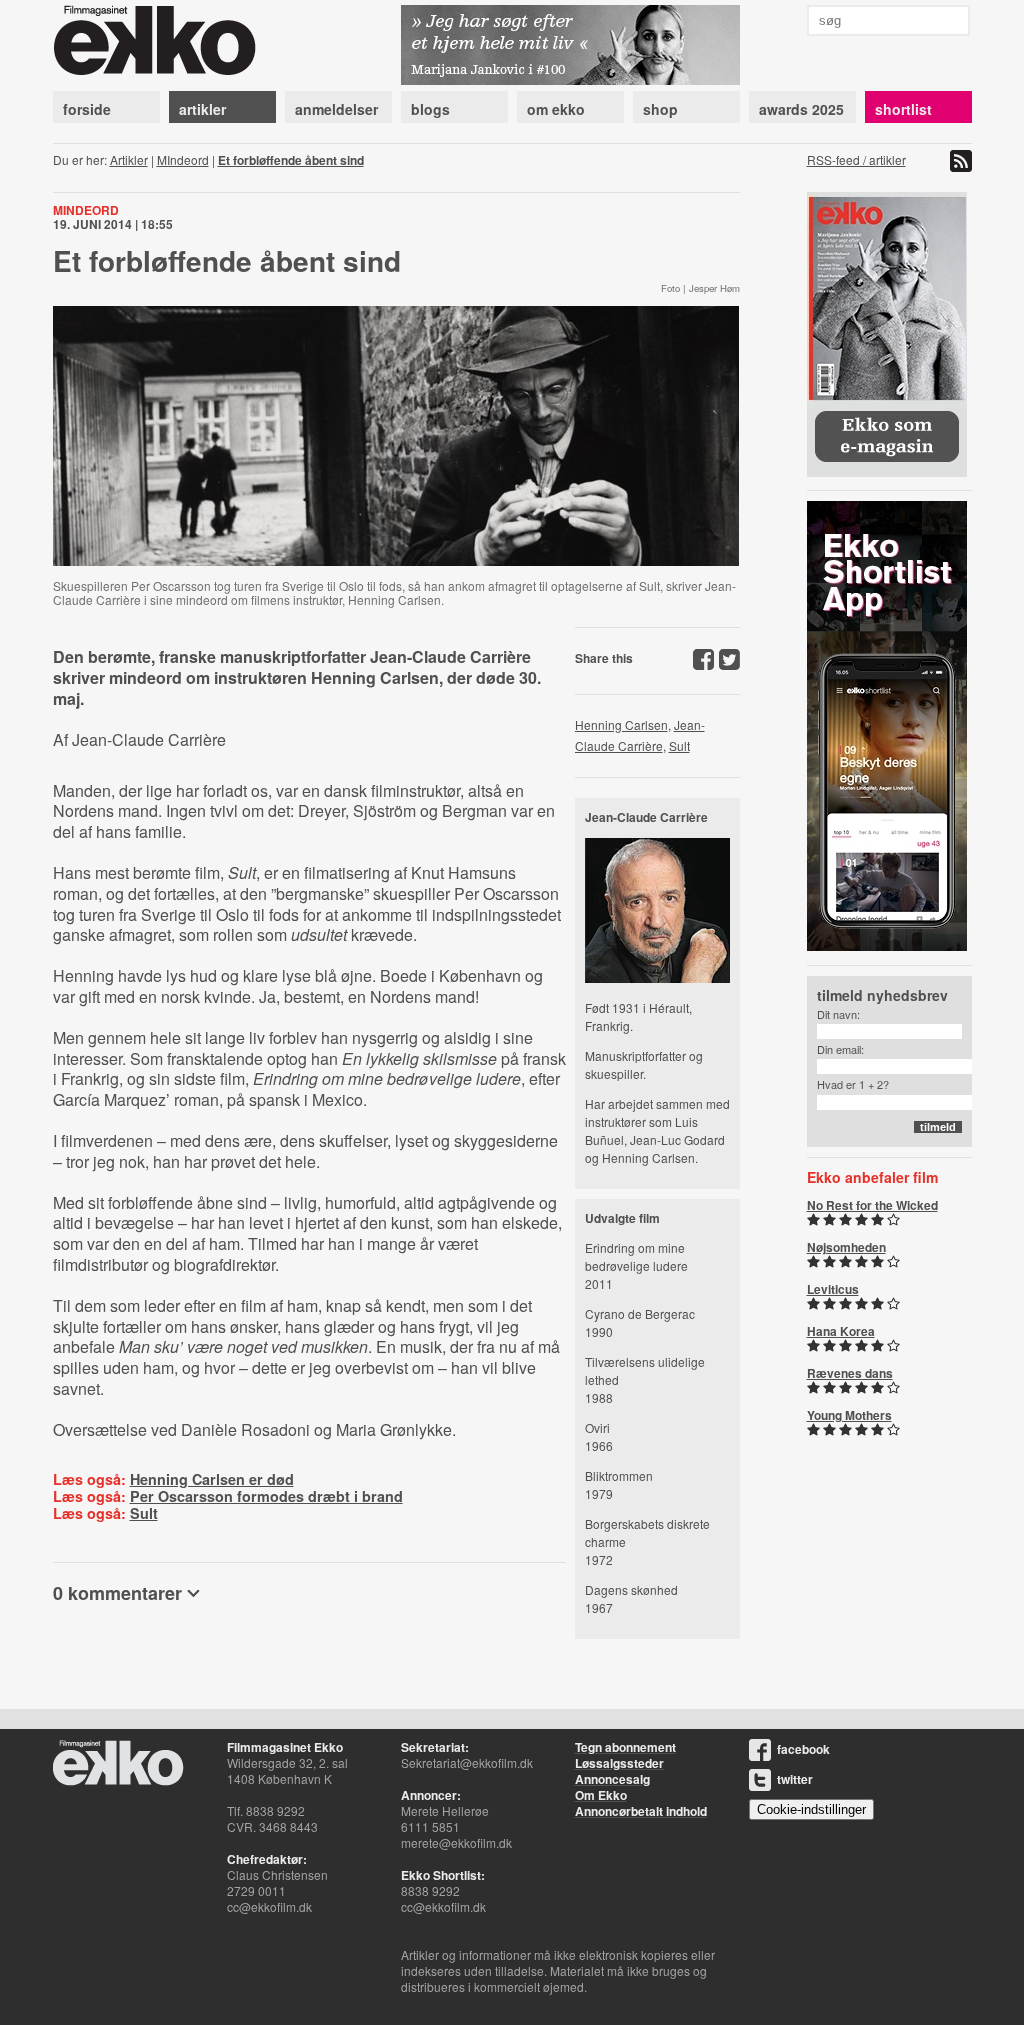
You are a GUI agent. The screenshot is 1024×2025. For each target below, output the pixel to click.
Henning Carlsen (621, 724)
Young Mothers (849, 1415)
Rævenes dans (850, 1373)
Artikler (129, 159)
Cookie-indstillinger (811, 1809)
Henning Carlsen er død (212, 1479)
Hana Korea (841, 1331)
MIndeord (183, 159)
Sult (144, 1513)
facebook (803, 1749)
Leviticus (833, 1289)
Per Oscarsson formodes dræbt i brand (266, 1496)
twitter (795, 1779)
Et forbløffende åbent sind (291, 160)
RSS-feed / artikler (856, 159)
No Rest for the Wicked (872, 1205)
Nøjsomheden (846, 1247)
